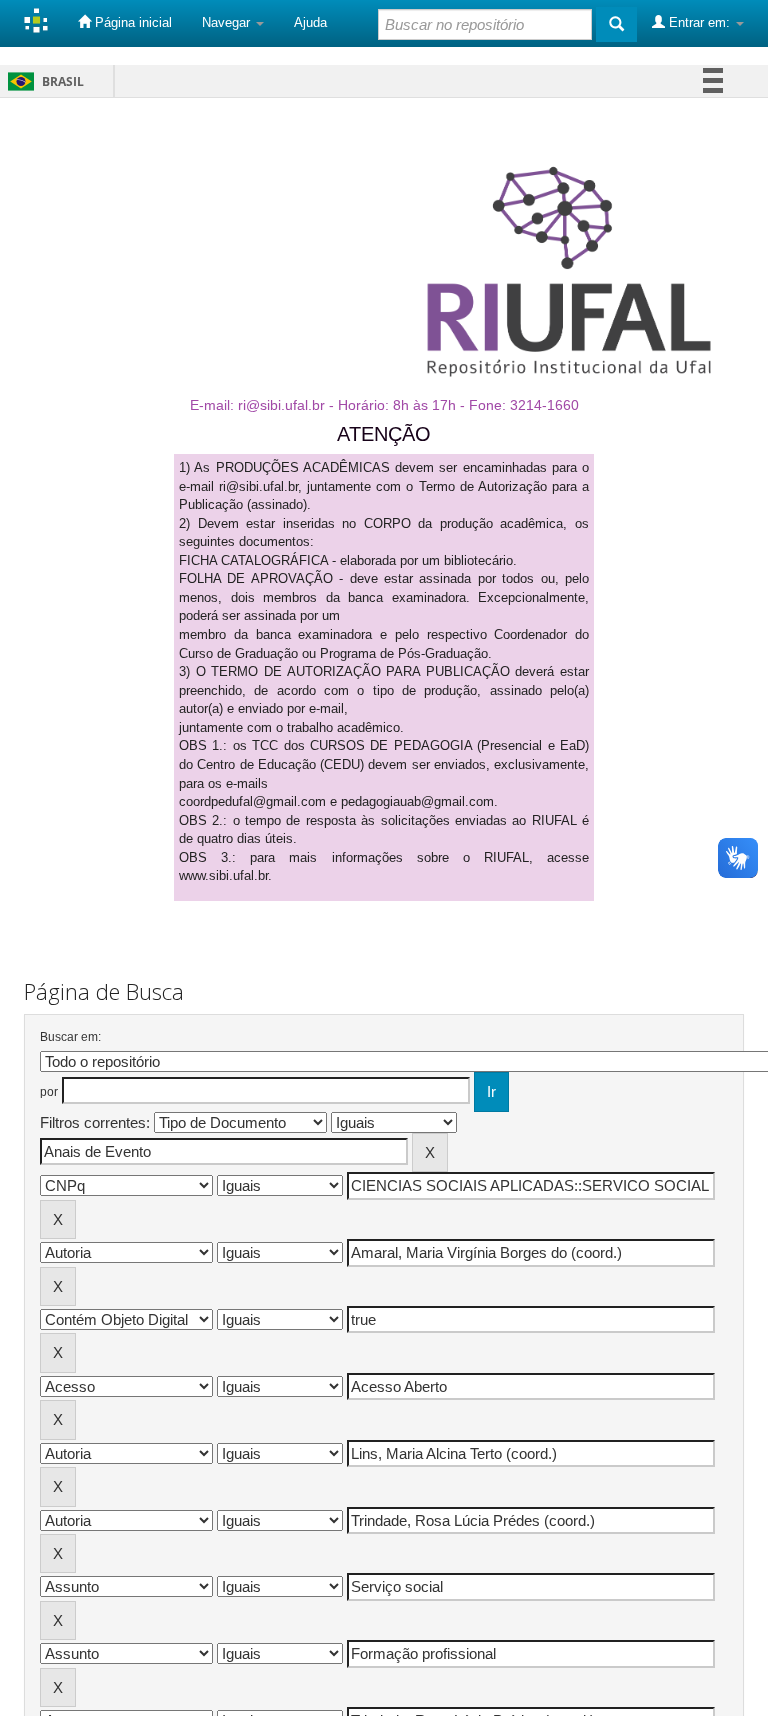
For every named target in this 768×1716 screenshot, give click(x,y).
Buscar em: (70, 1037)
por (49, 1092)
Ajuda (310, 22)
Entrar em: (699, 22)
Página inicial (131, 22)
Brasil (42, 81)
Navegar (228, 22)
